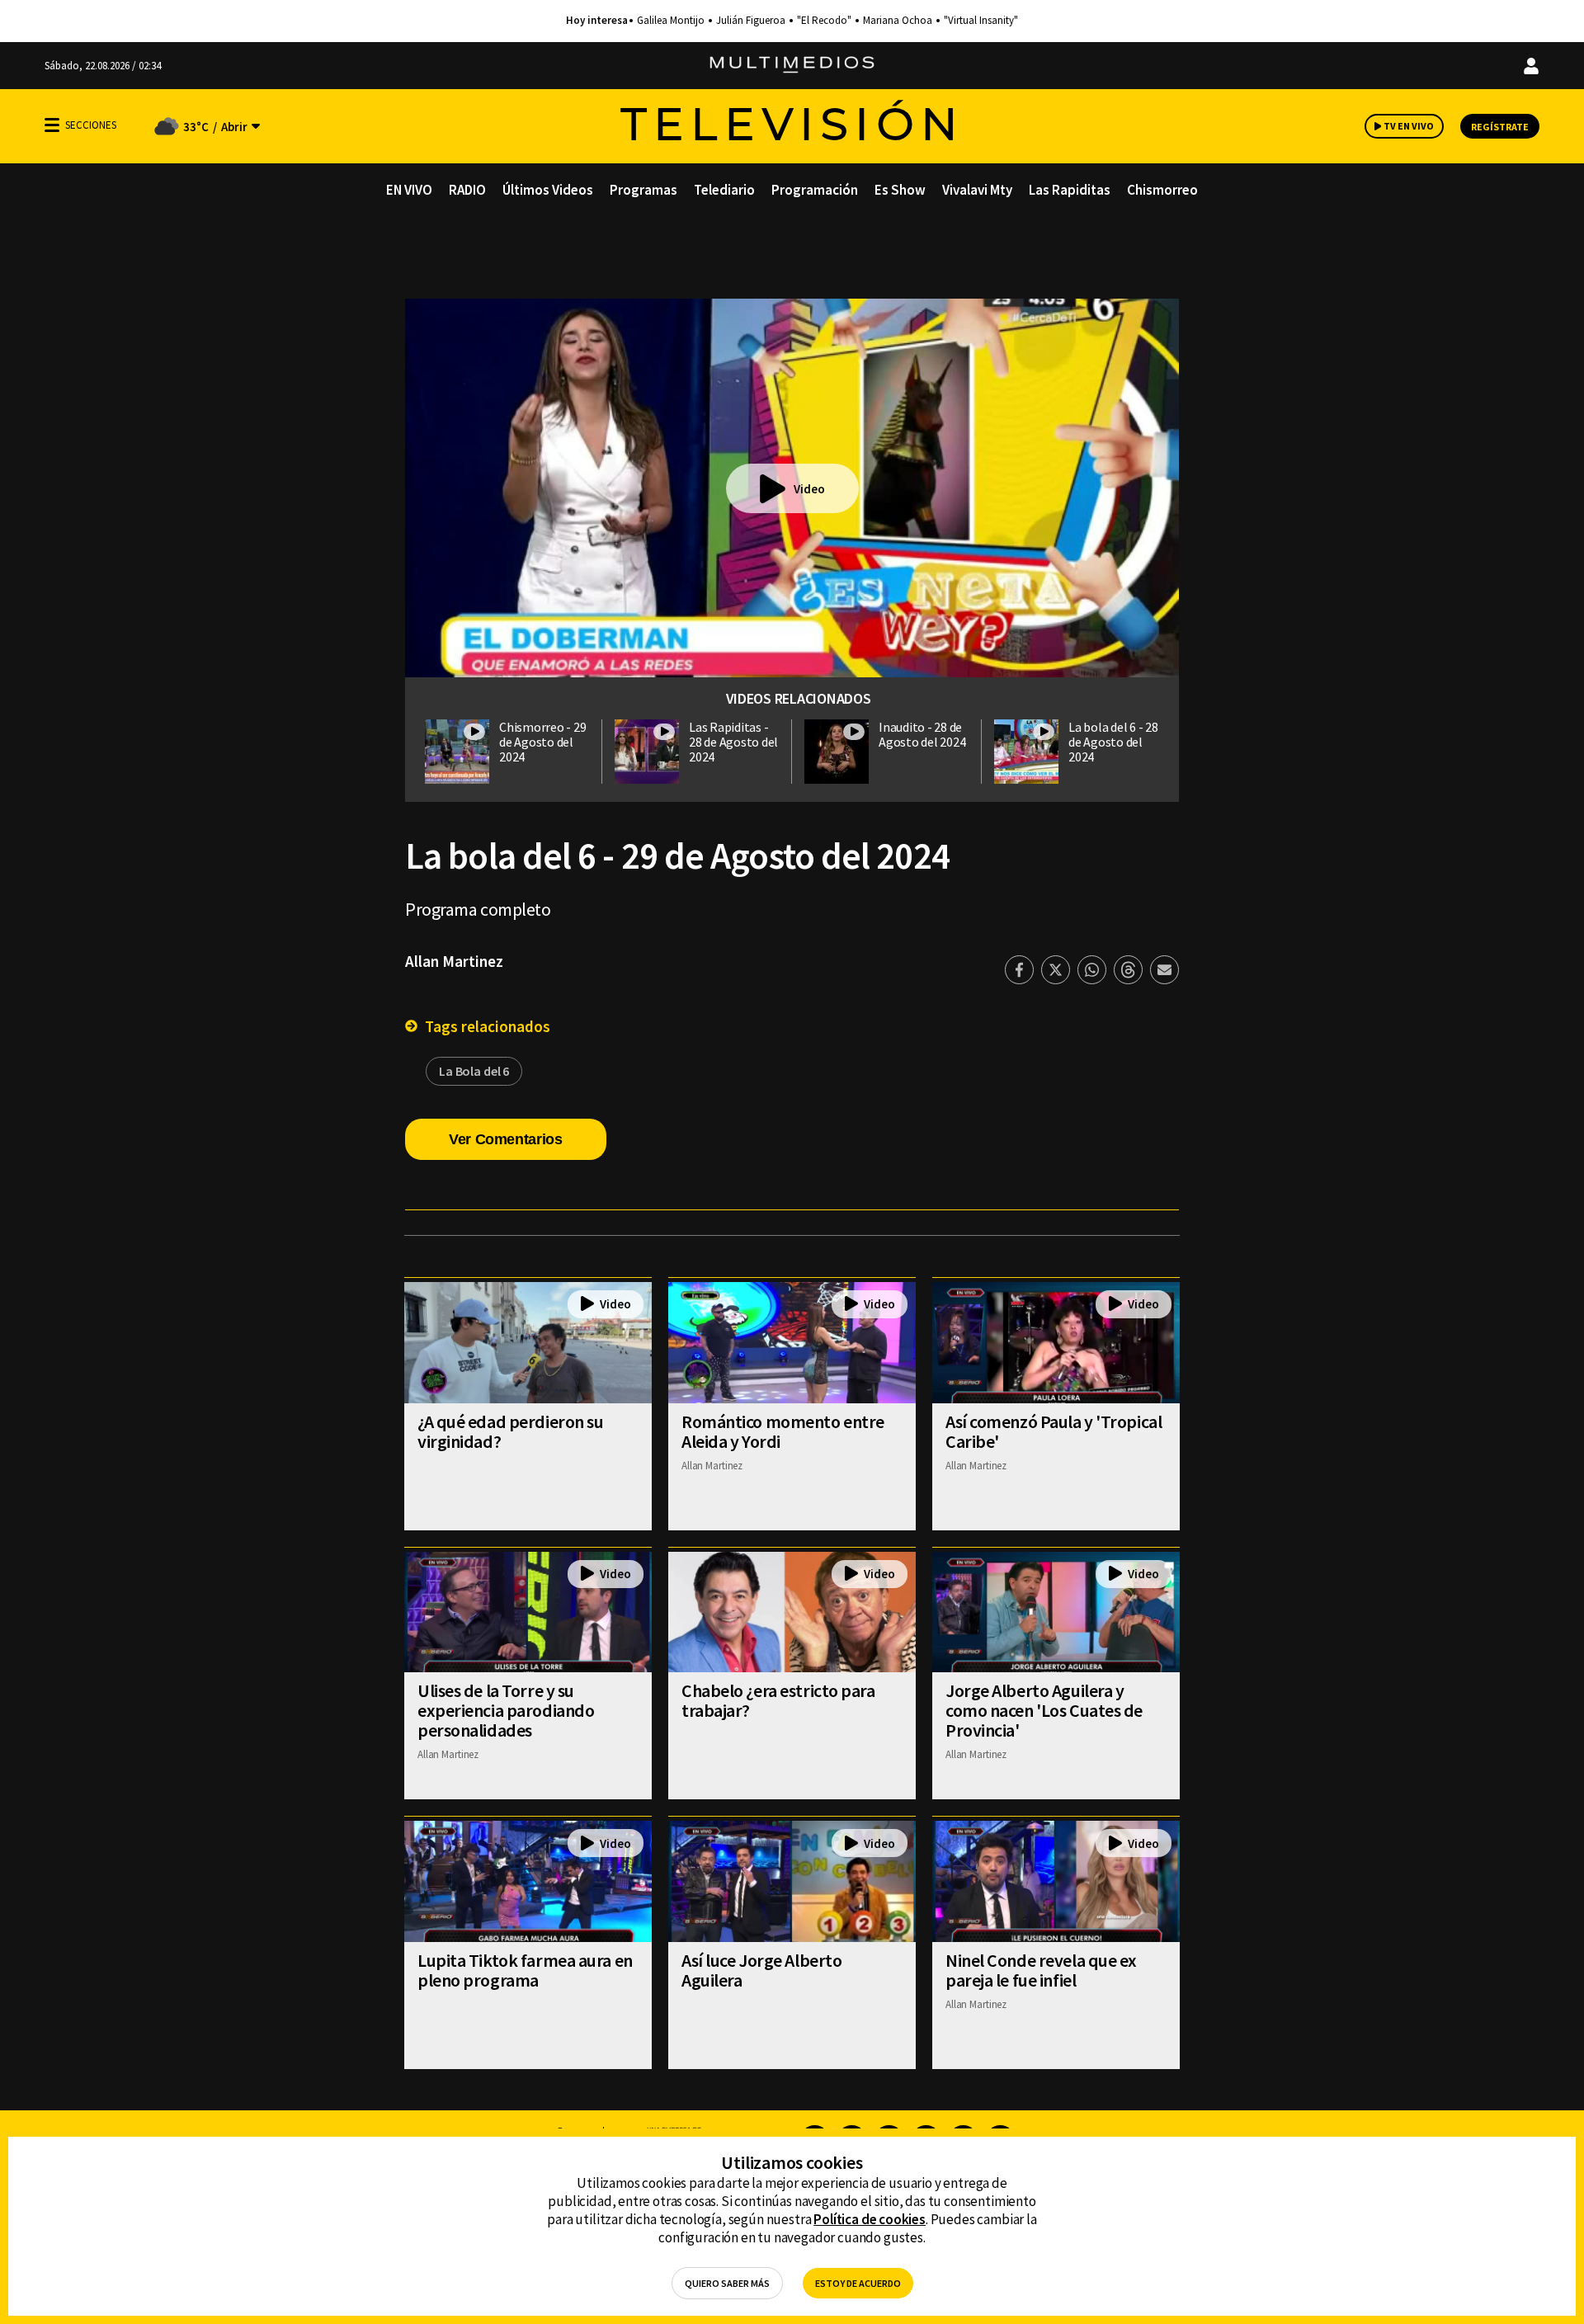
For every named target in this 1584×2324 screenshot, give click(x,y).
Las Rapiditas (1070, 190)
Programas (643, 190)
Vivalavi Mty (977, 190)
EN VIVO (409, 190)
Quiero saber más (727, 2283)
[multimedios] (792, 66)
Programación (815, 190)
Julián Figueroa (751, 21)
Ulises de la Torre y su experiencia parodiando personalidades (506, 1710)
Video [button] (809, 489)
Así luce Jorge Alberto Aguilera (761, 1970)
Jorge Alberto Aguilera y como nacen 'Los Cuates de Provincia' (1044, 1710)
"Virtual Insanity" (981, 21)
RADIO (467, 190)
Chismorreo (1162, 190)
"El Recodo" (824, 21)
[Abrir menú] (52, 125)
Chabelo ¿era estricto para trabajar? (778, 1700)
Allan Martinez (454, 961)
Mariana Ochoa (898, 21)
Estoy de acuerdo (858, 2283)
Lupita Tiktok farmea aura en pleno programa (525, 1970)
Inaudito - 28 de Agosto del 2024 (922, 734)
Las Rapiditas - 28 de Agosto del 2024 (733, 742)
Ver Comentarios (506, 1139)
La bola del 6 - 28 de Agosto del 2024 (1113, 742)
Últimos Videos (548, 190)
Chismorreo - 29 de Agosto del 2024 (542, 742)
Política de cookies (870, 2219)
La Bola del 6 (474, 1071)
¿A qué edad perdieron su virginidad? (510, 1431)
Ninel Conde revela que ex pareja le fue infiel (1041, 1970)
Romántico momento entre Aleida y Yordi (783, 1431)
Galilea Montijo (671, 21)
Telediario (724, 190)
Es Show (900, 190)
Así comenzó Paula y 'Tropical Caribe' (1054, 1431)
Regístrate (1500, 127)
